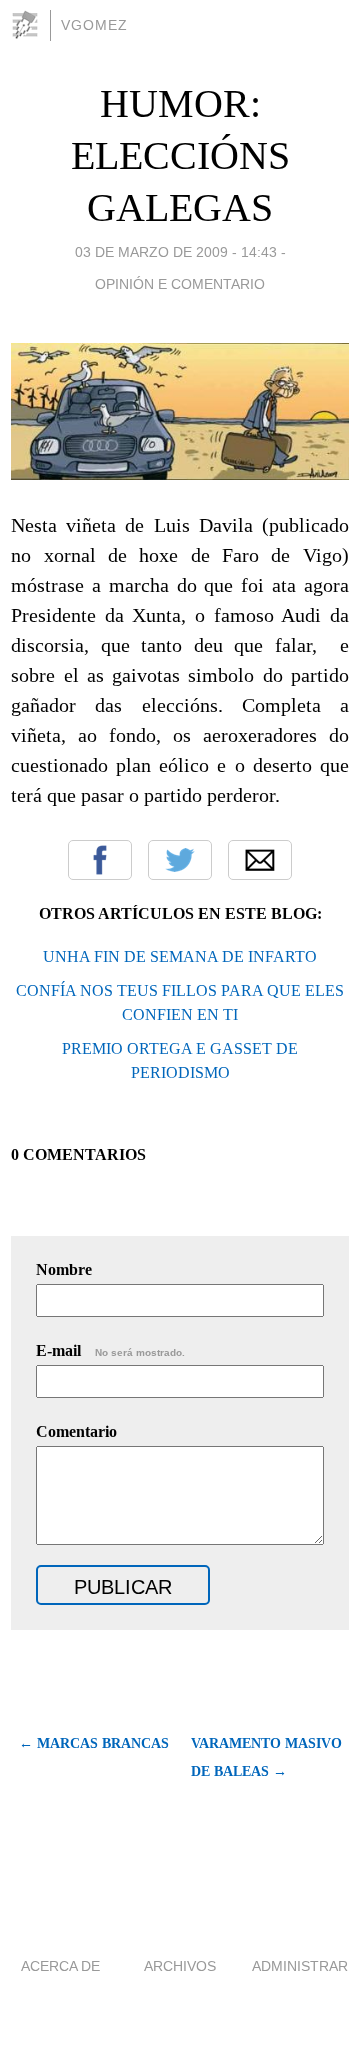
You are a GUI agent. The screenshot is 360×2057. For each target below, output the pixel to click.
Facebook (100, 860)
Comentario (76, 1431)
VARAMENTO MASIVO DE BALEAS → (266, 1757)
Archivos (180, 1966)
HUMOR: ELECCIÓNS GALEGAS (180, 155)
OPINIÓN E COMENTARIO (180, 284)
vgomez (94, 25)
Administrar (300, 1966)
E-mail (110, 1350)
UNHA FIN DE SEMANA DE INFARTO (180, 956)
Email (260, 860)
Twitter (180, 860)
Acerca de (60, 1966)
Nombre (64, 1269)
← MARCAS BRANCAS (94, 1743)
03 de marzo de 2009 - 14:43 (176, 252)
